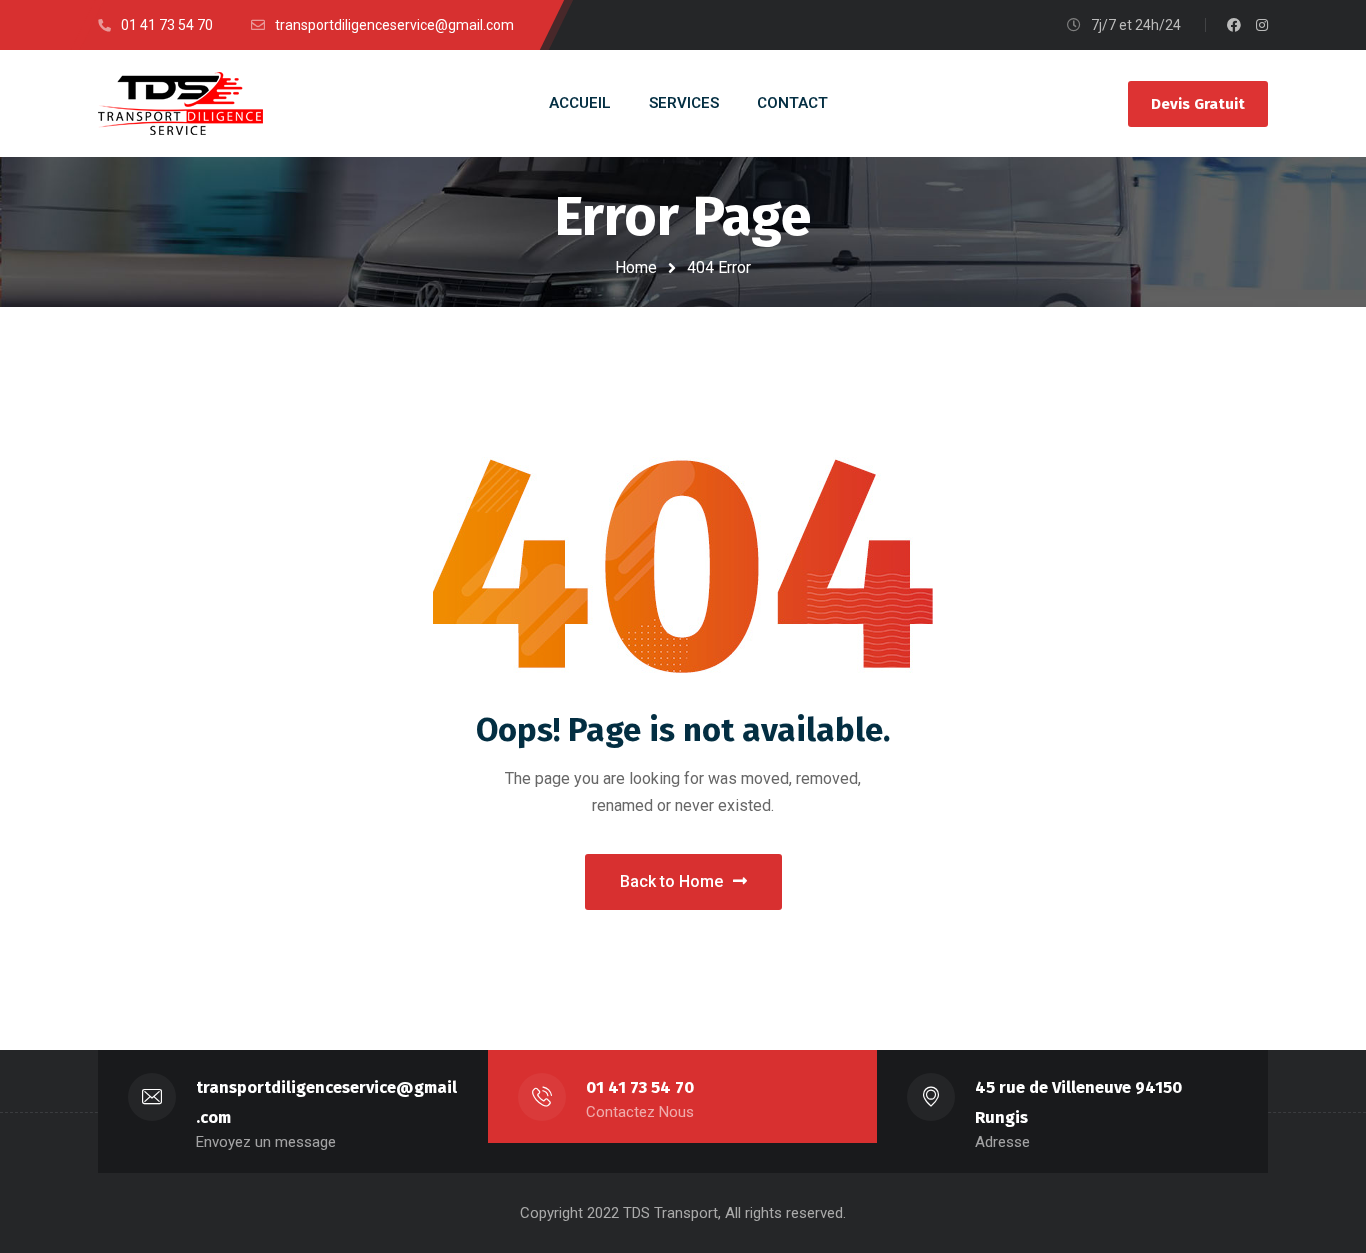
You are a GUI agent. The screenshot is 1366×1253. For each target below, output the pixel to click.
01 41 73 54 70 (640, 1087)
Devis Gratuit (1198, 104)
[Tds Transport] (180, 103)
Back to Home (671, 881)
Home (636, 267)
